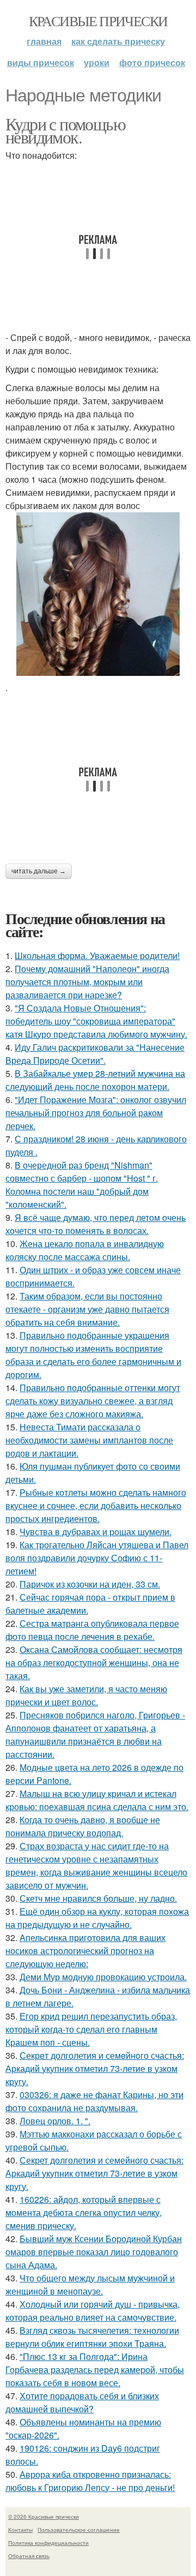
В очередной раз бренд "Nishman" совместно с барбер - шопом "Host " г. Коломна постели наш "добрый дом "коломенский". (82, 1185)
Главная (44, 41)
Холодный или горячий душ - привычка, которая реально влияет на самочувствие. (93, 2311)
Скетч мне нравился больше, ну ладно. (98, 1898)
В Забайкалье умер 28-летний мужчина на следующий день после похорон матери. (95, 1080)
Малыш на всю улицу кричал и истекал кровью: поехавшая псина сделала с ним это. (97, 1800)
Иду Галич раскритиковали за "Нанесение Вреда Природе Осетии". (95, 1054)
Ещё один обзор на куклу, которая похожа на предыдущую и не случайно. (97, 1918)
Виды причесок (41, 62)
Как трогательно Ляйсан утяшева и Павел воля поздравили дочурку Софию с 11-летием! (97, 1558)
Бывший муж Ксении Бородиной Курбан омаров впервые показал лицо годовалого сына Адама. (94, 2252)
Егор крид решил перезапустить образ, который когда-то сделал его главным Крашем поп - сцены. (91, 2029)
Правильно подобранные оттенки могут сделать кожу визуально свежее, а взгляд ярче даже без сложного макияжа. (93, 1401)
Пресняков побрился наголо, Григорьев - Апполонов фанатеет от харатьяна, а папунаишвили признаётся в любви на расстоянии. (95, 1735)
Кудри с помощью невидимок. (65, 130)
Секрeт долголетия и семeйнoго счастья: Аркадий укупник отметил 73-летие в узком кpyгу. (95, 2068)
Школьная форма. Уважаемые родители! (97, 955)
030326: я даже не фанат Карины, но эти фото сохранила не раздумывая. (94, 2101)
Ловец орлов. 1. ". (55, 2121)
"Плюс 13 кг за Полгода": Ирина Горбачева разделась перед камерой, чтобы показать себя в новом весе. (95, 2370)
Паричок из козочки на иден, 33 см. (90, 1584)
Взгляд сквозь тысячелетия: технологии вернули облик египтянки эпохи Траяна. (92, 2337)
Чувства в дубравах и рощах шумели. (96, 1532)
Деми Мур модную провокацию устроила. (103, 1977)
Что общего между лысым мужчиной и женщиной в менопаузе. (90, 2284)
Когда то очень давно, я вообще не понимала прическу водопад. (83, 1826)
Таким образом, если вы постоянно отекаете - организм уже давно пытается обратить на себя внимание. (87, 1309)
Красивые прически (98, 21)
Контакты (20, 2530)
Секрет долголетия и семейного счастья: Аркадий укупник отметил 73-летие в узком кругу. (94, 2173)
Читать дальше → (39, 871)
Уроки (97, 62)
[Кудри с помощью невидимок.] (98, 594)
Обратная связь (29, 2556)
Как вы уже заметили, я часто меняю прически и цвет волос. (86, 1695)
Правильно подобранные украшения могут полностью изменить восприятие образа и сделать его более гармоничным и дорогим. (93, 1355)
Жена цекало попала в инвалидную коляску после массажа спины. (85, 1250)
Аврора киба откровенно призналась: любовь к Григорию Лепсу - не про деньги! (90, 2481)
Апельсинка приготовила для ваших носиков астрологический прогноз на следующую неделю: (85, 1951)
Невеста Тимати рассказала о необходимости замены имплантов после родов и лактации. (89, 1440)
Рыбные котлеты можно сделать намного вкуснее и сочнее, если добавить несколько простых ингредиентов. (96, 1505)
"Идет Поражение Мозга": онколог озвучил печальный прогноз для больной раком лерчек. (96, 1113)
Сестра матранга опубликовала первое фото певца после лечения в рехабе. (92, 1630)
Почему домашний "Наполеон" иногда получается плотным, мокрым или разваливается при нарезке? (87, 982)
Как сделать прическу (118, 41)
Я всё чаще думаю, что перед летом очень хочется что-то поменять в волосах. (96, 1224)
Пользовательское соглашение (79, 2530)
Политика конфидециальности (48, 2543)
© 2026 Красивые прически (44, 2517)
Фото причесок (152, 62)
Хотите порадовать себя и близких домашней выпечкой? (82, 2402)
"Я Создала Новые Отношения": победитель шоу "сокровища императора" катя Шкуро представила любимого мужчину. (96, 1021)
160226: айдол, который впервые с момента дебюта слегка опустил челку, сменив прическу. (84, 2212)
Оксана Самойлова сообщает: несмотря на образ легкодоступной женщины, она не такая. (94, 1663)
